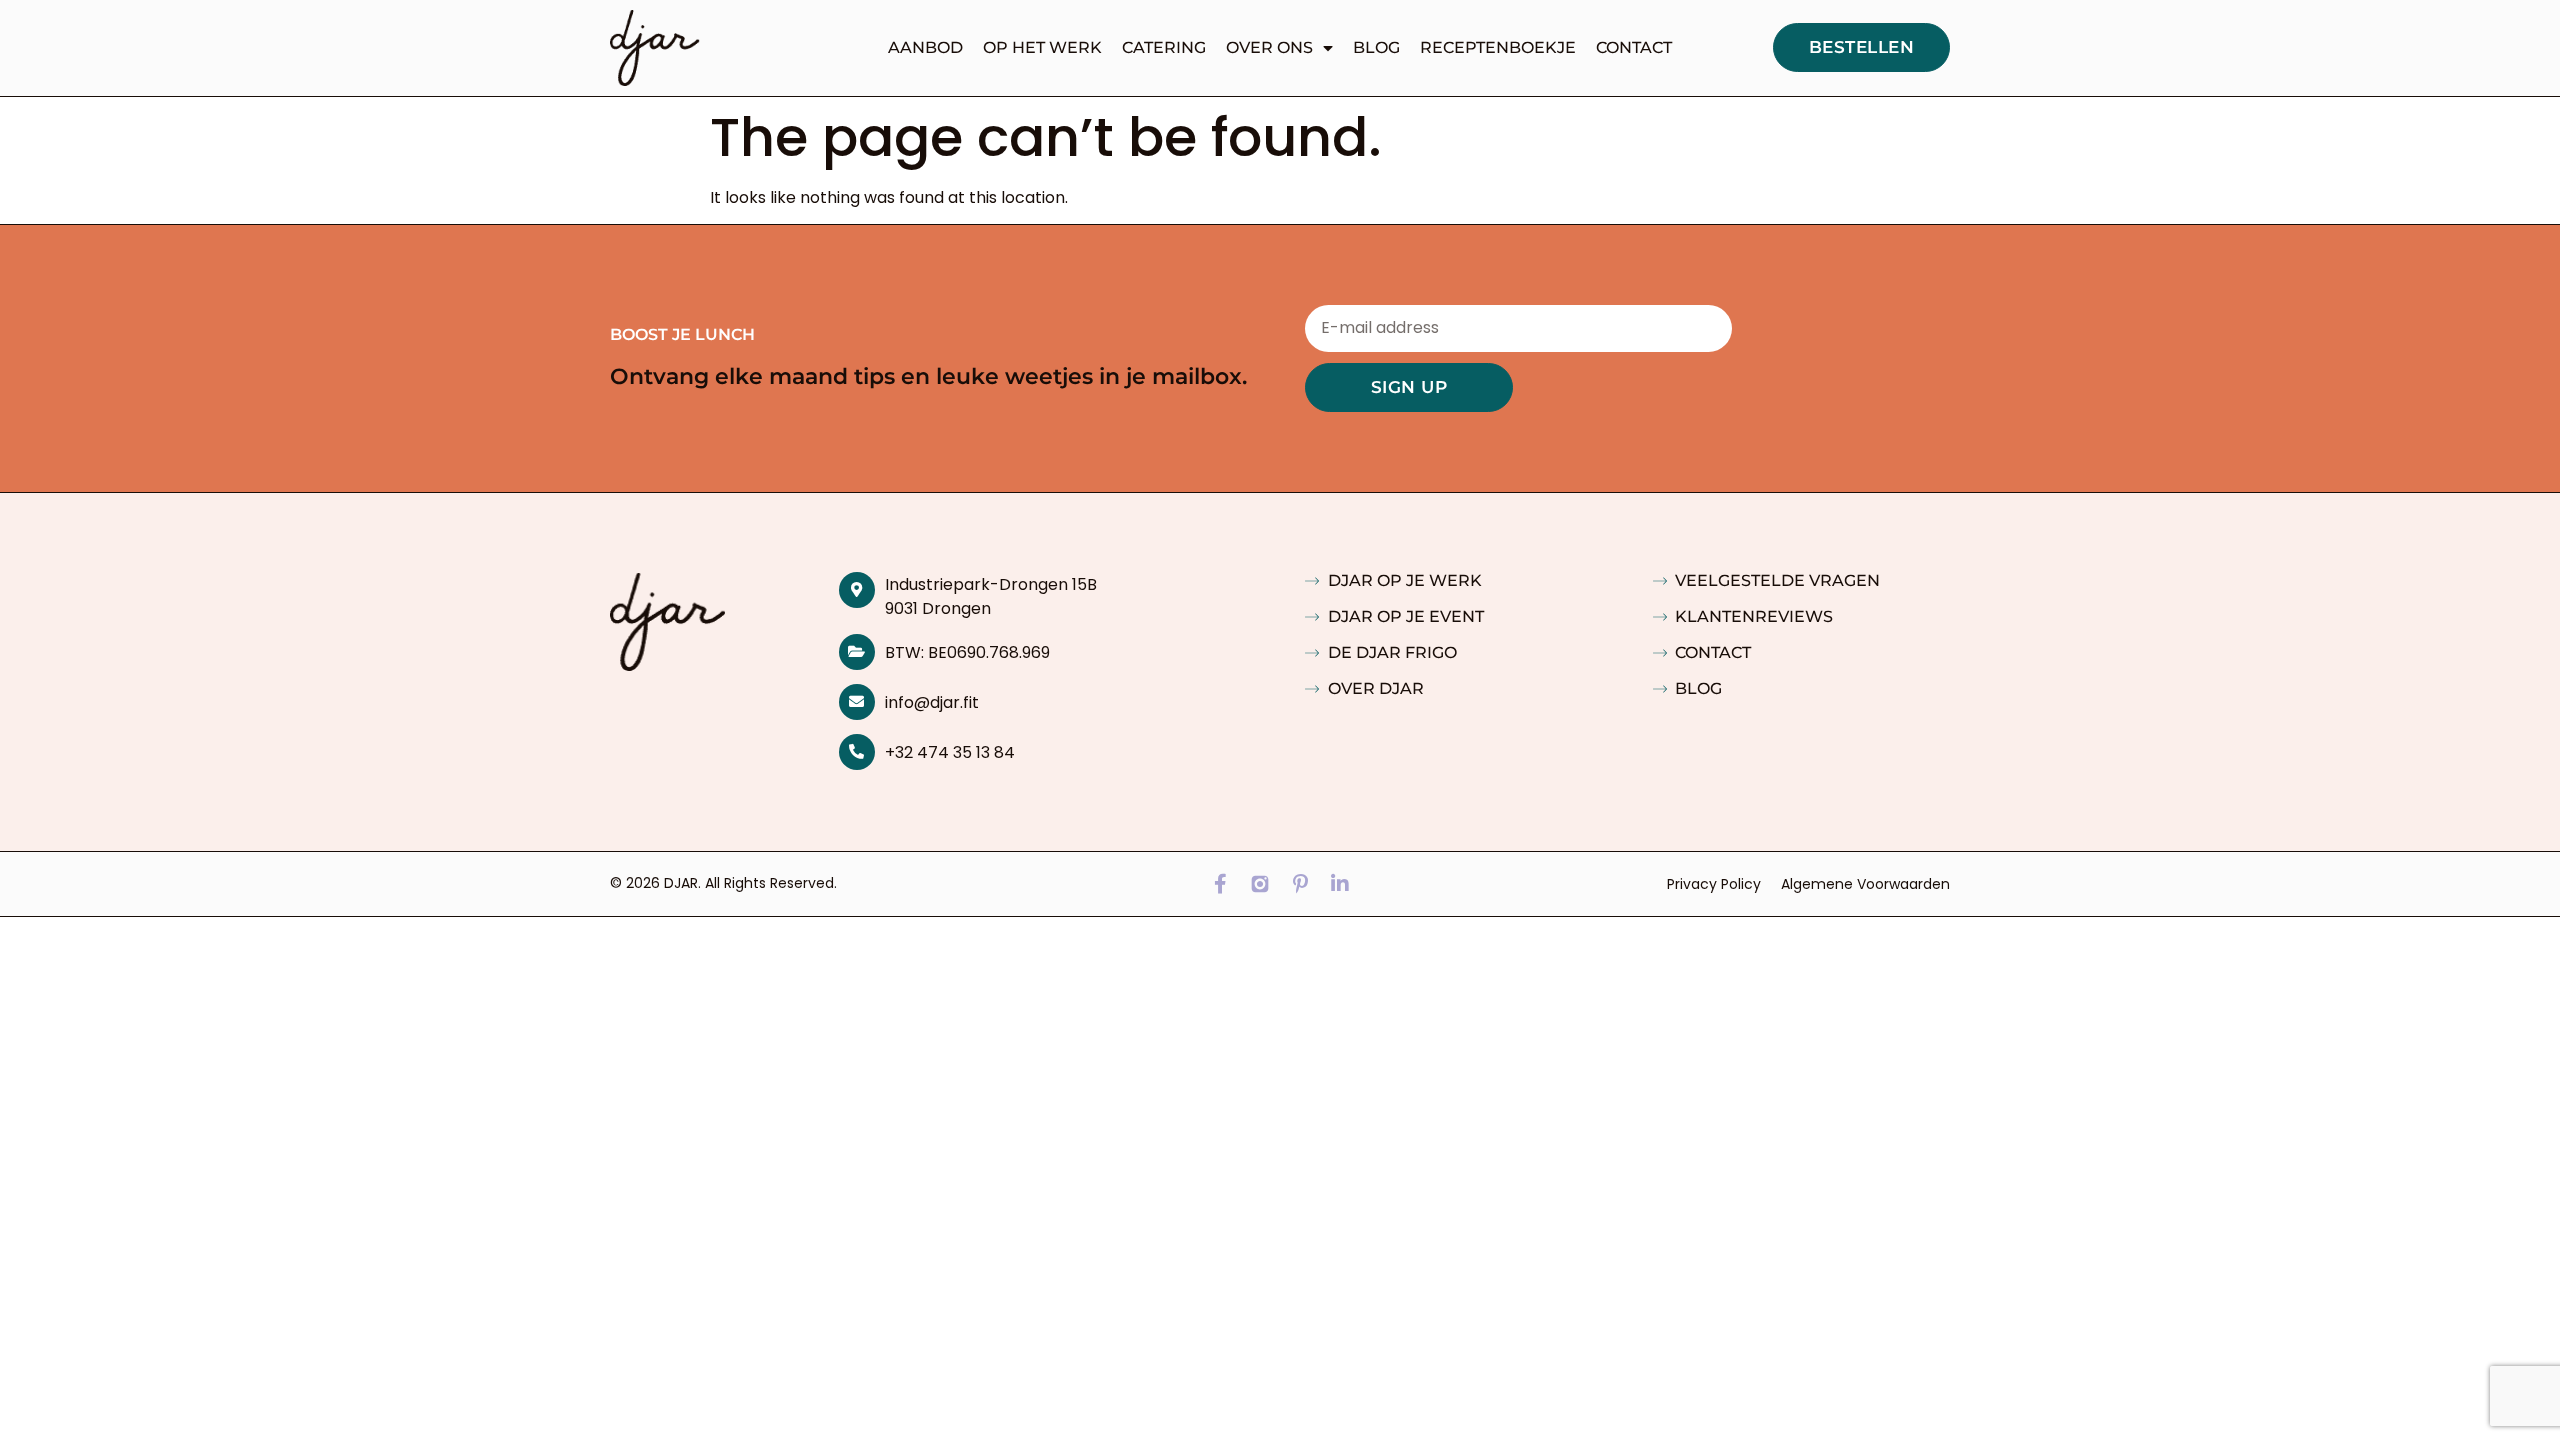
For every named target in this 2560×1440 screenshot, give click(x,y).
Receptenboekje (1498, 47)
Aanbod (925, 47)
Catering (1164, 47)
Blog (1376, 47)
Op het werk (1042, 47)
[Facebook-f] (1220, 884)
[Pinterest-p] (1300, 884)
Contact (1634, 47)
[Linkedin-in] (1340, 884)
